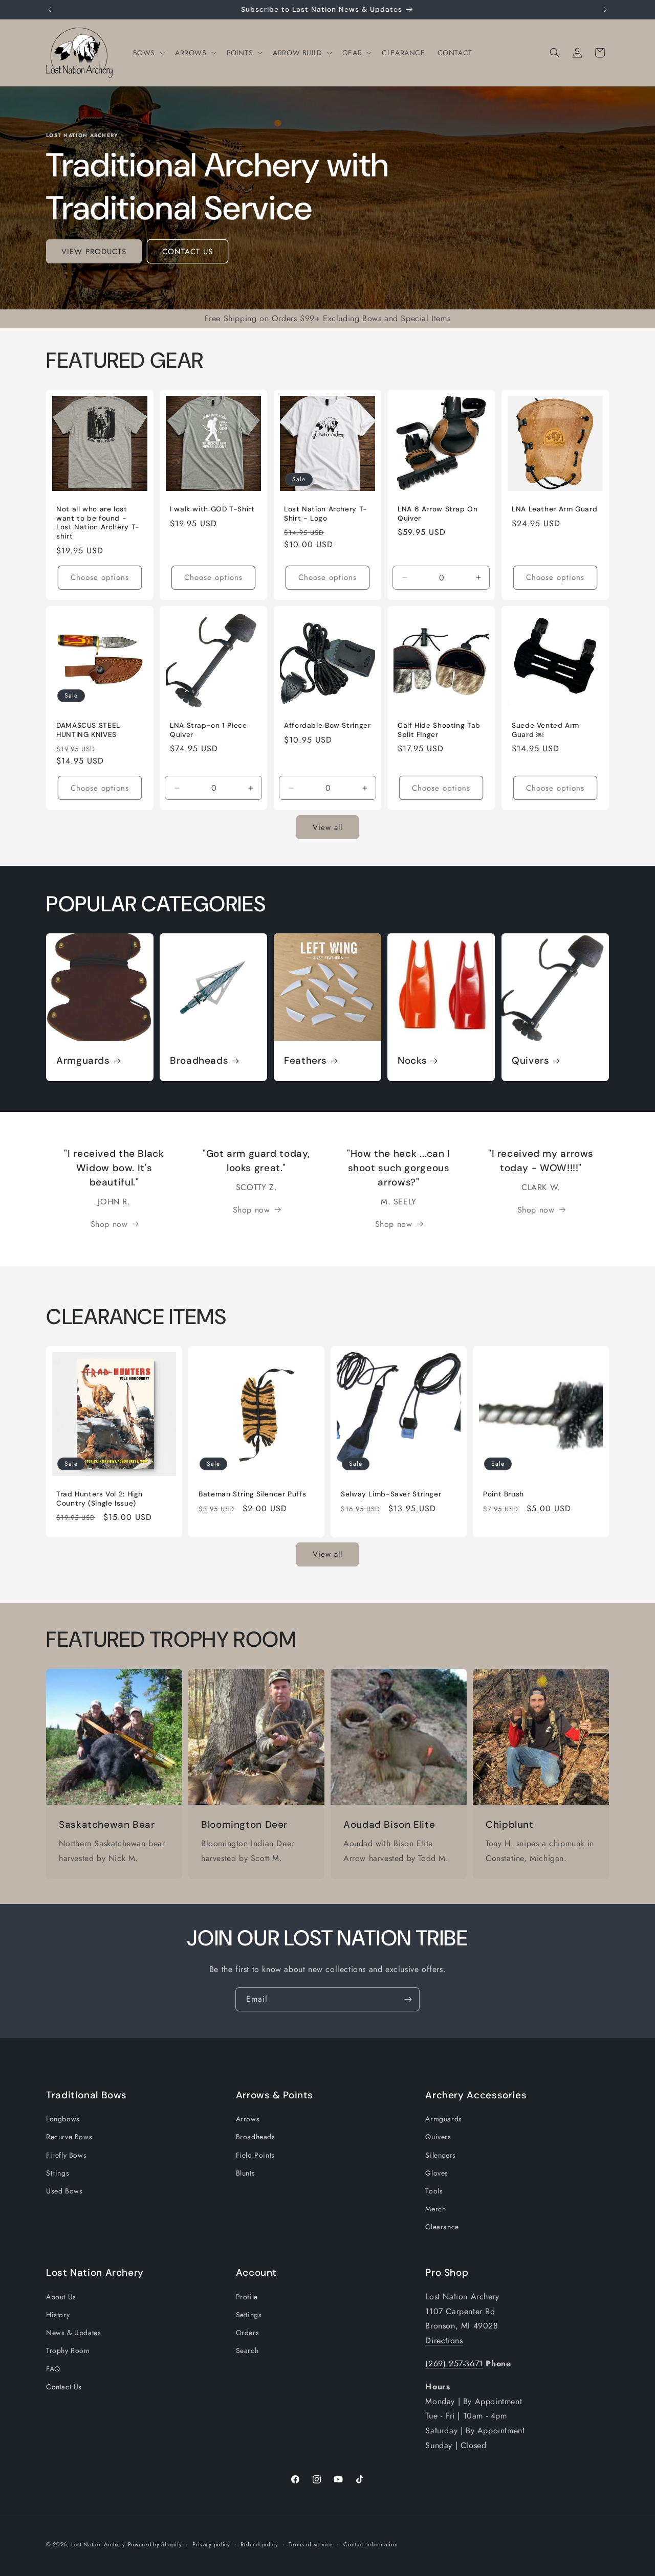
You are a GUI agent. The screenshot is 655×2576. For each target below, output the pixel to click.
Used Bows (64, 2191)
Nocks (412, 1061)
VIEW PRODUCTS (94, 252)
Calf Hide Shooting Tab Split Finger (439, 730)
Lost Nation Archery (98, 2544)
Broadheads (199, 1061)
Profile (247, 2297)
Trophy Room (68, 2350)
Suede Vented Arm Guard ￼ (545, 730)
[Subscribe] (408, 1999)
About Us (61, 2297)
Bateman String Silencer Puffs (252, 1494)
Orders (248, 2333)
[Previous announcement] (50, 10)
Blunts (246, 2173)
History (58, 2315)
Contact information (370, 2544)
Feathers (305, 1061)
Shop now (109, 1224)
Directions (444, 2340)
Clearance (442, 2227)
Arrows (248, 2119)
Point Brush (504, 1494)
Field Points (255, 2155)
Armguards (83, 1061)
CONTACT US (188, 252)
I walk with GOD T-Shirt (212, 510)
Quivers (530, 1061)
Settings (249, 2315)
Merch (435, 2209)
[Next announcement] (605, 10)
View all (327, 827)
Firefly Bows (66, 2155)
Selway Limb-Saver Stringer (391, 1494)
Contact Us (64, 2387)
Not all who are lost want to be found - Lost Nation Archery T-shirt (98, 523)
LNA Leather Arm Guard (554, 510)
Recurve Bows (69, 2137)
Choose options (100, 577)
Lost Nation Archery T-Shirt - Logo (326, 514)
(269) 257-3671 (454, 2364)
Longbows (63, 2119)
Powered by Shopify (155, 2544)
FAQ (53, 2368)
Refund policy (259, 2544)
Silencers (440, 2155)
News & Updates (73, 2333)
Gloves (437, 2173)
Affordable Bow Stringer (327, 725)
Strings (58, 2173)
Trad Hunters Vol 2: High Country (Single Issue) (100, 1499)
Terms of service (311, 2544)
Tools (434, 2191)
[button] (148, 53)
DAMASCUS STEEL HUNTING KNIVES (88, 730)
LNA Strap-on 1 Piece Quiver (209, 730)
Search (247, 2350)
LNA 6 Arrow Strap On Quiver (438, 514)
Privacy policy (211, 2544)
